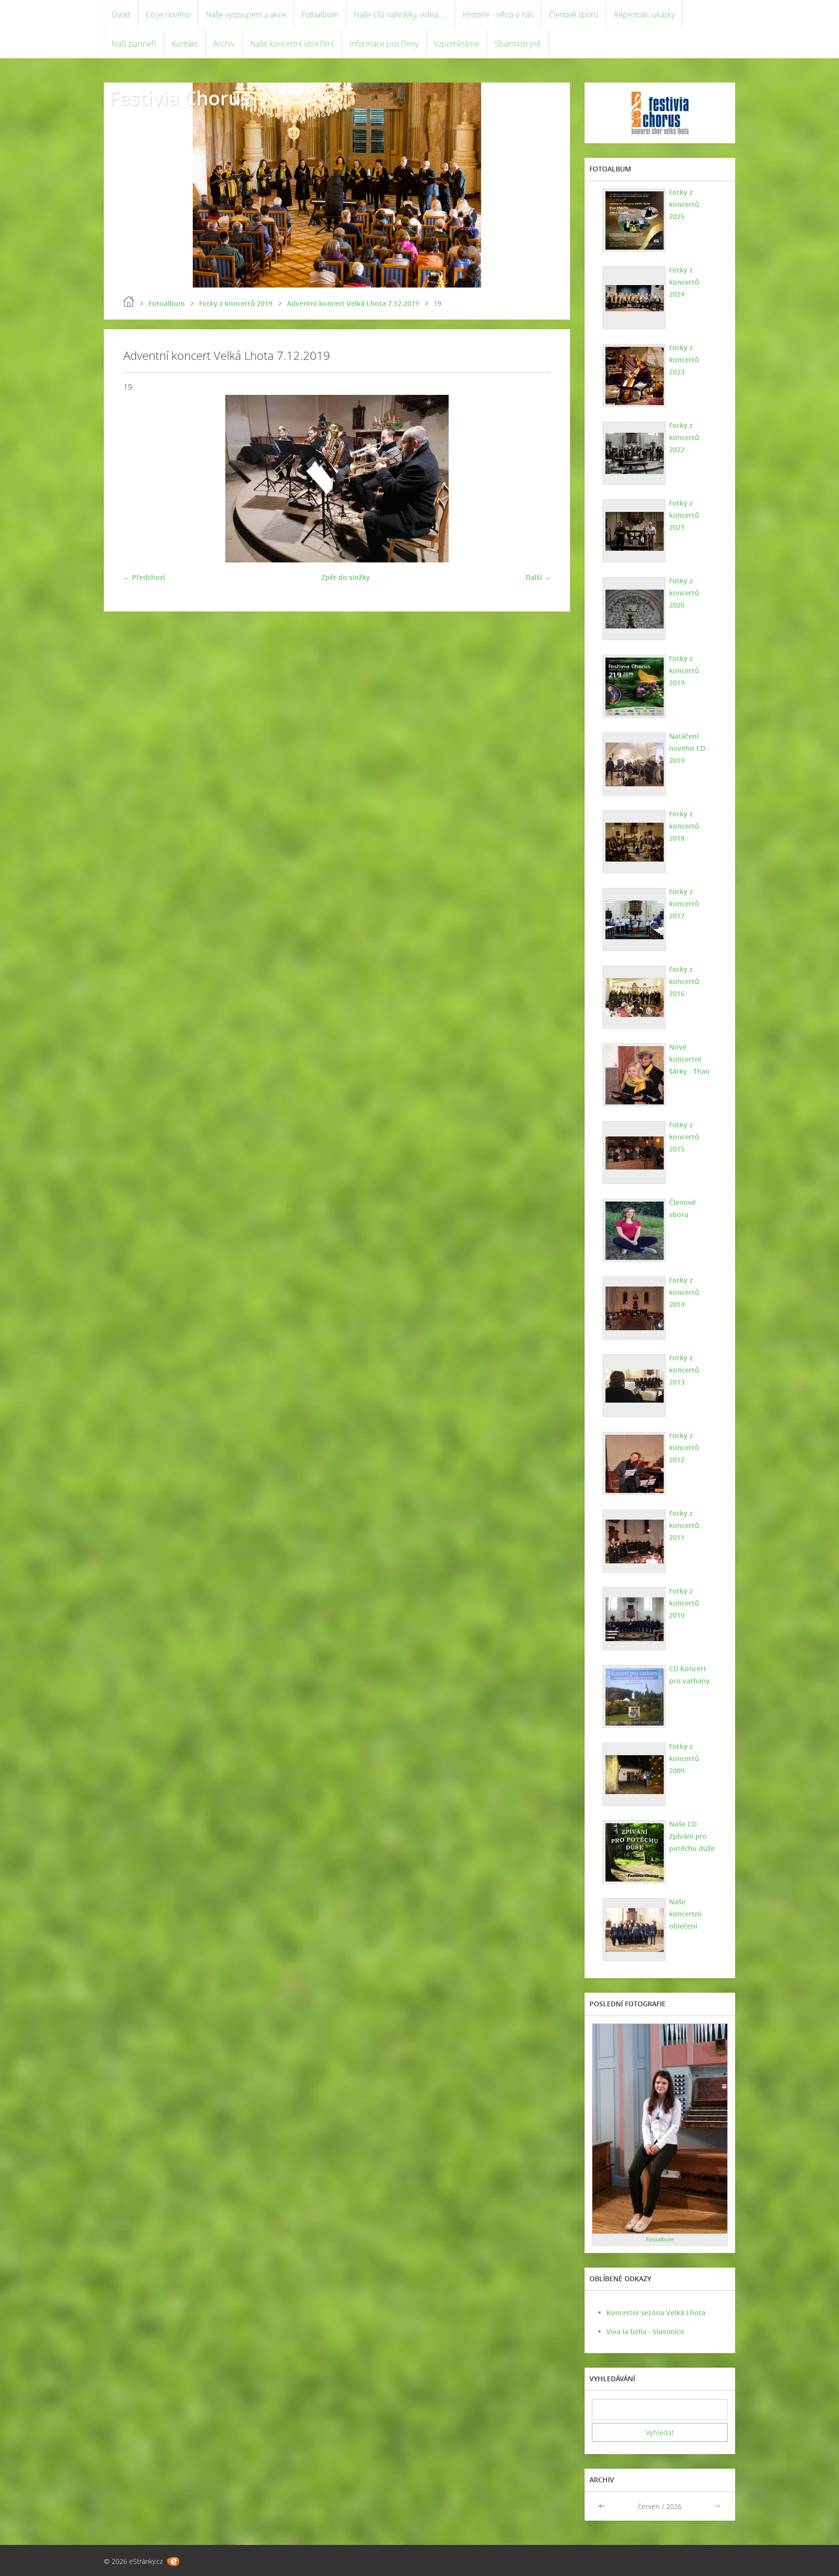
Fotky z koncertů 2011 (684, 1525)
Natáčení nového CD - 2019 (689, 748)
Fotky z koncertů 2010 (684, 1603)
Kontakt (185, 44)
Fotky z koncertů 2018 (684, 826)
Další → (538, 577)
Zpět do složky (346, 577)
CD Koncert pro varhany (689, 1675)
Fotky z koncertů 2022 (684, 437)
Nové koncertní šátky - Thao (689, 1059)
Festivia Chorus (179, 98)
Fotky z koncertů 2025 (684, 204)
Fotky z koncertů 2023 (684, 360)
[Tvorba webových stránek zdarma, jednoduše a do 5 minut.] (173, 2562)
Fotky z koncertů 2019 (236, 303)
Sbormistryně (518, 44)
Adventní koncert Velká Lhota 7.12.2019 (353, 303)
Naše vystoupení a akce (246, 15)
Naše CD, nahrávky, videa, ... (401, 15)
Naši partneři (134, 44)
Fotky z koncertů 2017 (684, 904)
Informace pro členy (384, 44)
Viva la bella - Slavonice (645, 2331)
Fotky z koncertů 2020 (684, 593)
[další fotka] (535, 479)
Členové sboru (573, 15)
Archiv (224, 44)
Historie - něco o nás (498, 15)
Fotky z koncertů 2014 (684, 1292)
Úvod (121, 15)
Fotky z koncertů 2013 (684, 1370)
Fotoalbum (320, 15)
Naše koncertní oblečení (292, 44)
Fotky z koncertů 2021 (684, 515)
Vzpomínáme (457, 44)
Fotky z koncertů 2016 (684, 981)
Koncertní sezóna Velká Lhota (656, 2313)
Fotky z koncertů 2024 (684, 282)
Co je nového (168, 15)
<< (603, 2506)
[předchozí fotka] (139, 479)
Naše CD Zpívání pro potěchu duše (692, 1836)
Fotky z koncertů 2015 (684, 1137)
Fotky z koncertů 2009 (684, 1758)
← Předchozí (144, 577)
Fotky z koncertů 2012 (684, 1448)
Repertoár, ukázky (644, 15)
